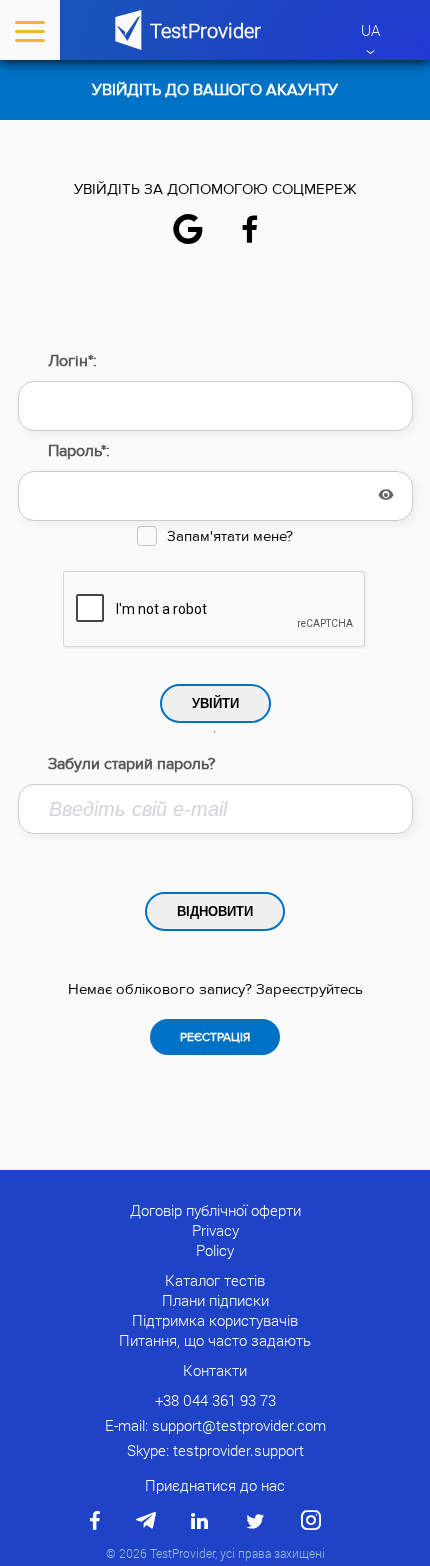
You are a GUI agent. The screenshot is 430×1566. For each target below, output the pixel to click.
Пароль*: (79, 451)
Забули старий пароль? (131, 764)
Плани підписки (215, 1300)
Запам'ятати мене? (230, 536)
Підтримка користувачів (215, 1320)
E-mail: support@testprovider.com (215, 1425)
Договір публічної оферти (215, 1210)
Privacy (215, 1230)
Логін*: (72, 361)
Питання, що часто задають (215, 1340)
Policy (215, 1250)
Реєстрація (215, 1037)
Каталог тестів (215, 1280)
